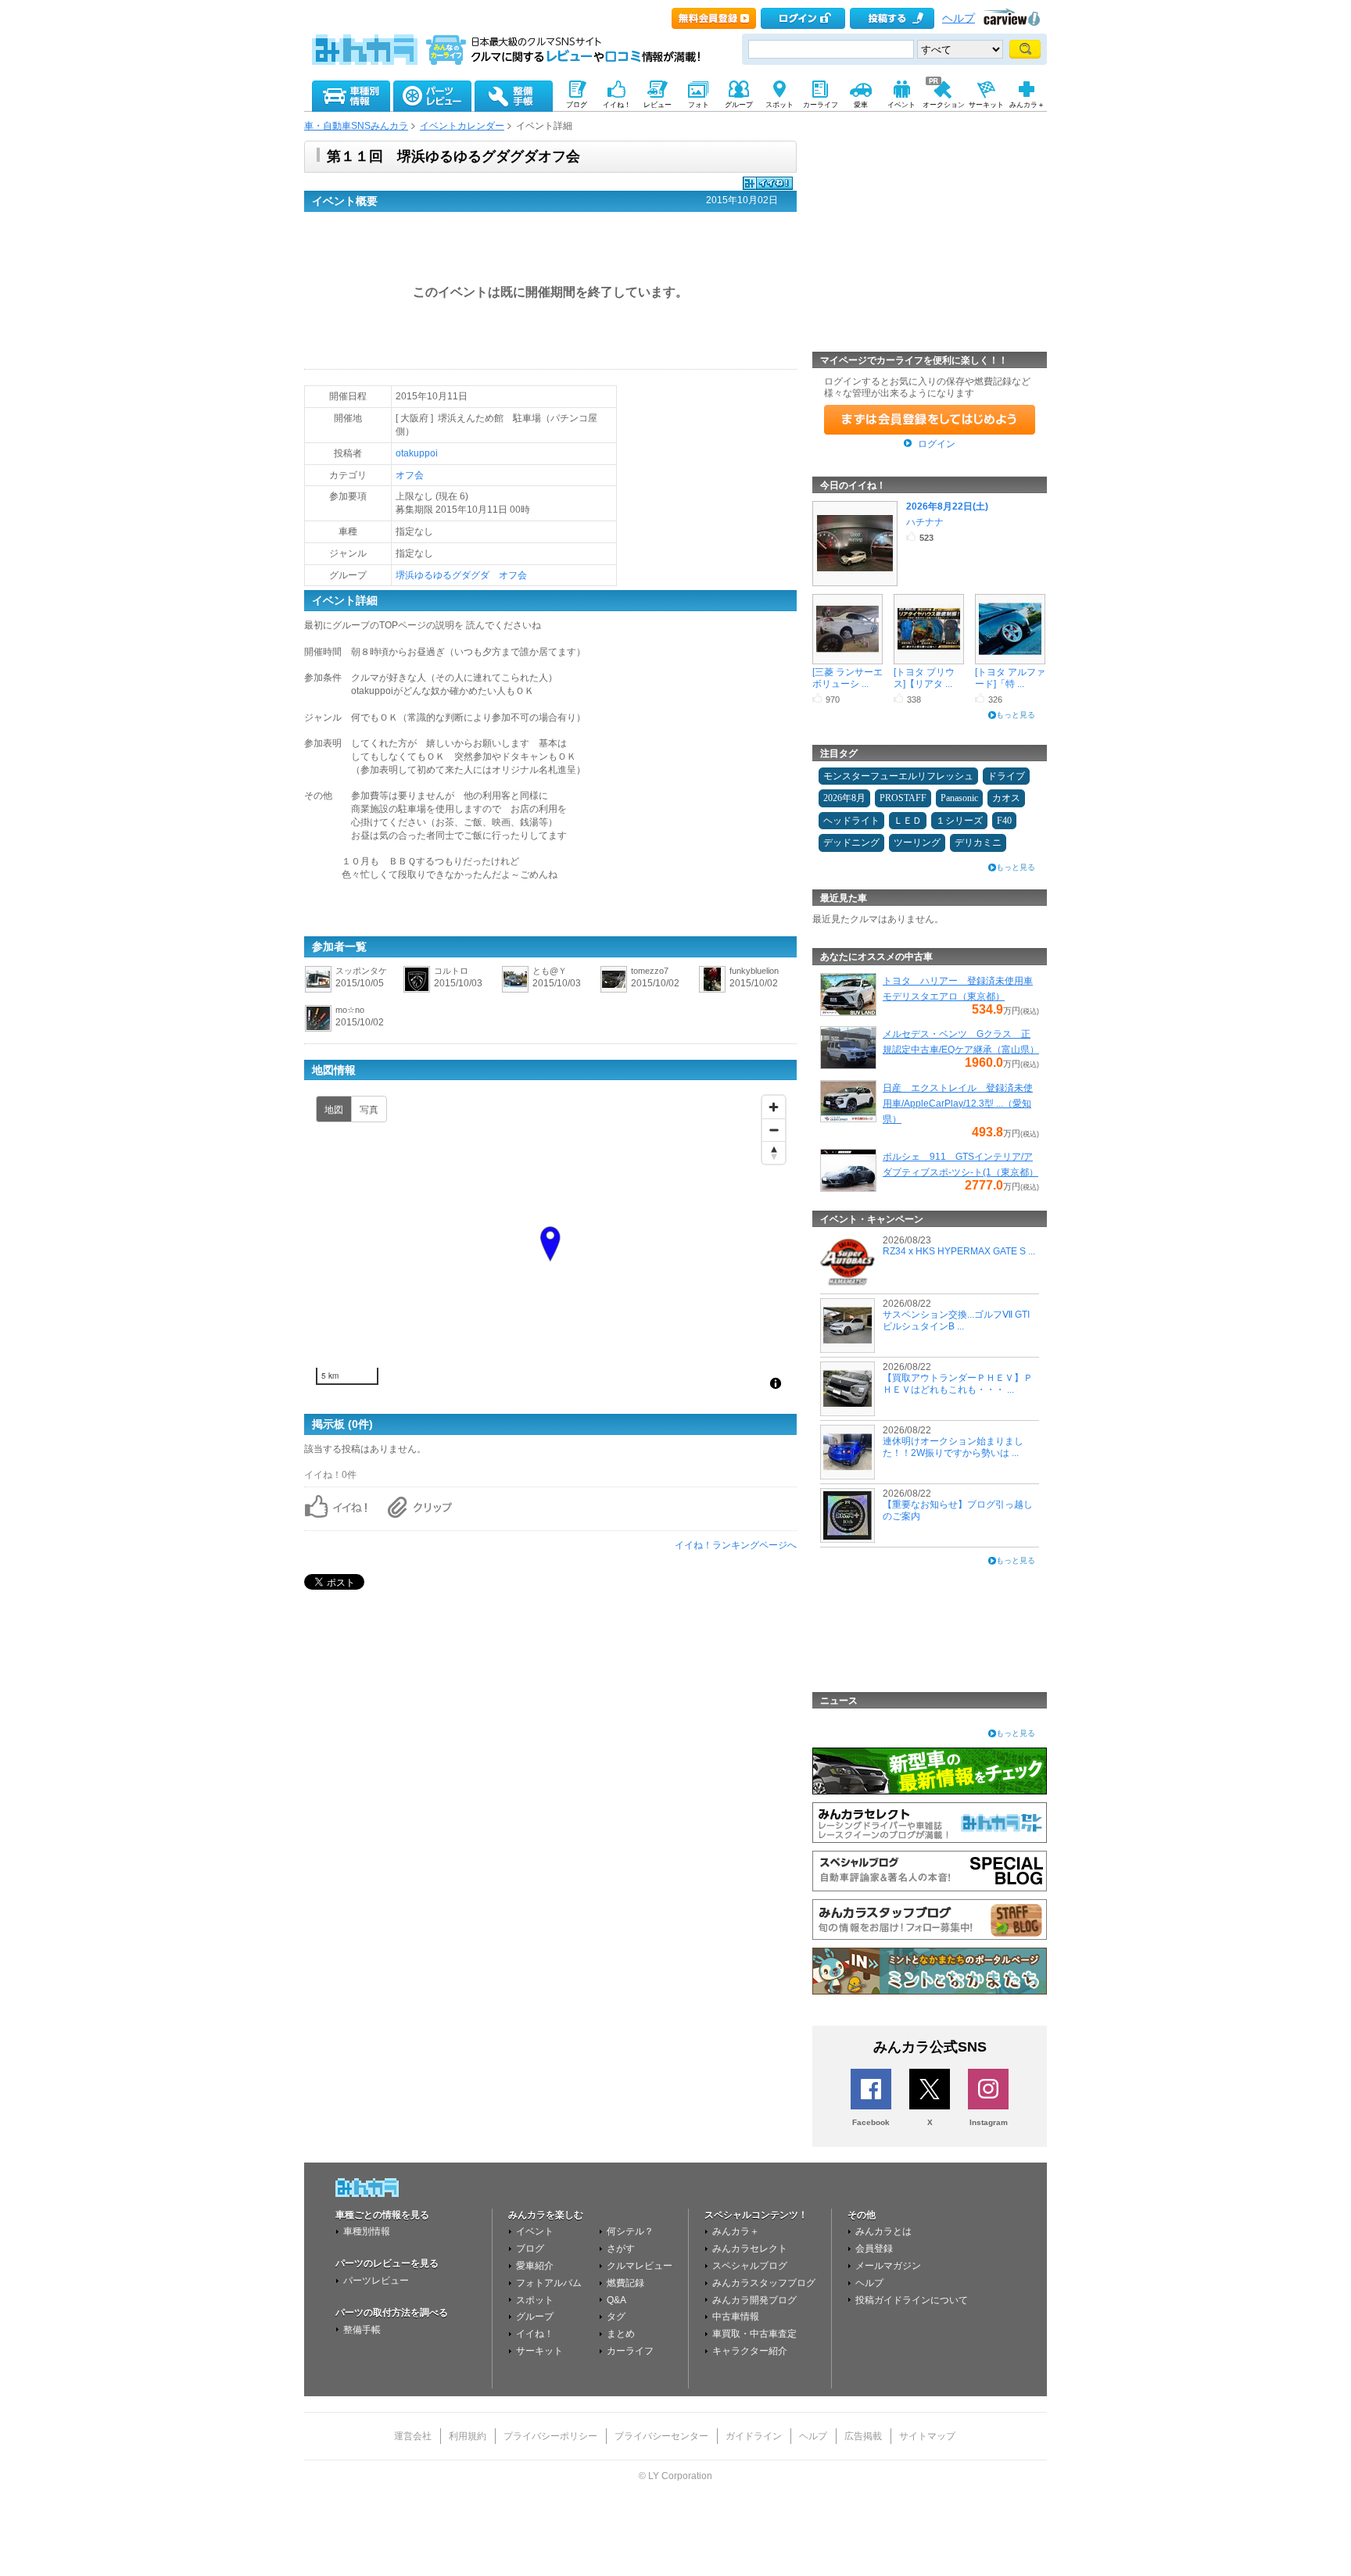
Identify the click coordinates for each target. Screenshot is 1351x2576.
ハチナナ (925, 522)
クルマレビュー (640, 2266)
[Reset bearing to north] (774, 1152)
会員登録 (874, 2249)
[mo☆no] (318, 1029)
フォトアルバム (549, 2283)
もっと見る (1016, 715)
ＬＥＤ (908, 821)
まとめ (621, 2334)
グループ (535, 2317)
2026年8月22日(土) (947, 506)
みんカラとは (883, 2231)
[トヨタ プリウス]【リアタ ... (924, 678)
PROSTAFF (903, 798)
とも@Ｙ (550, 971)
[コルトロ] (417, 990)
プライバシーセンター (661, 2436)
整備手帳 (362, 2330)
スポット (535, 2300)
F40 (1004, 821)
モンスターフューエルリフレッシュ (898, 776)
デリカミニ (978, 843)
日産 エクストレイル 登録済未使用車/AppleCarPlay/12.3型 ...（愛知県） (958, 1104)
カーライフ (630, 2351)
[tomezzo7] (614, 990)
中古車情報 (736, 2317)
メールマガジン (888, 2266)
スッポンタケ (361, 971)
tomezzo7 (650, 971)
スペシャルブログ (750, 2266)
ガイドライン (754, 2436)
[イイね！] (768, 188)
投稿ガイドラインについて (912, 2300)
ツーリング (917, 843)
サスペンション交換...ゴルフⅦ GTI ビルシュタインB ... (956, 1320)
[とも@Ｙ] (515, 990)
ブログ (530, 2249)
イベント (535, 2231)
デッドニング (851, 843)
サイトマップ (927, 2436)
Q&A (616, 2300)
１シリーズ (959, 821)
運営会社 (413, 2436)
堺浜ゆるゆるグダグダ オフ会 (461, 575)
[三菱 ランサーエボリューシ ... (848, 678)
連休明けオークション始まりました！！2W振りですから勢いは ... (953, 1447)
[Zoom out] (774, 1130)
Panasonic (959, 798)
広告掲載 (863, 2436)
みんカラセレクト (750, 2249)
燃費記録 (625, 2283)
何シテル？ (630, 2231)
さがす (621, 2249)
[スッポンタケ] (318, 990)
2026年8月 (844, 798)
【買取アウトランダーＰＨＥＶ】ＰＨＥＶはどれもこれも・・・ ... (958, 1383)
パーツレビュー (376, 2281)
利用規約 (468, 2436)
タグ (616, 2317)
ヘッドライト (851, 821)
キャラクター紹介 (750, 2351)
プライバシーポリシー (550, 2436)
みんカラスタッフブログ (764, 2283)
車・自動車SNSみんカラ (356, 126)
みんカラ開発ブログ (754, 2300)
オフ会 (410, 475)
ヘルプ (959, 18)
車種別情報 (367, 2231)
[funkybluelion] (712, 990)
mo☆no (350, 1010)
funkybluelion (754, 971)
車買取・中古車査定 (754, 2334)
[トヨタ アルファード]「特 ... (1010, 678)
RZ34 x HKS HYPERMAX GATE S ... (959, 1251)
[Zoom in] (774, 1107)
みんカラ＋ (736, 2231)
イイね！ (535, 2334)
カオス (1006, 798)
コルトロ (451, 971)
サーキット (539, 2351)
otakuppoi (417, 453)
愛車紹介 (535, 2266)
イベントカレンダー (462, 126)
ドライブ (1006, 776)
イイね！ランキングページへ (736, 1545)
